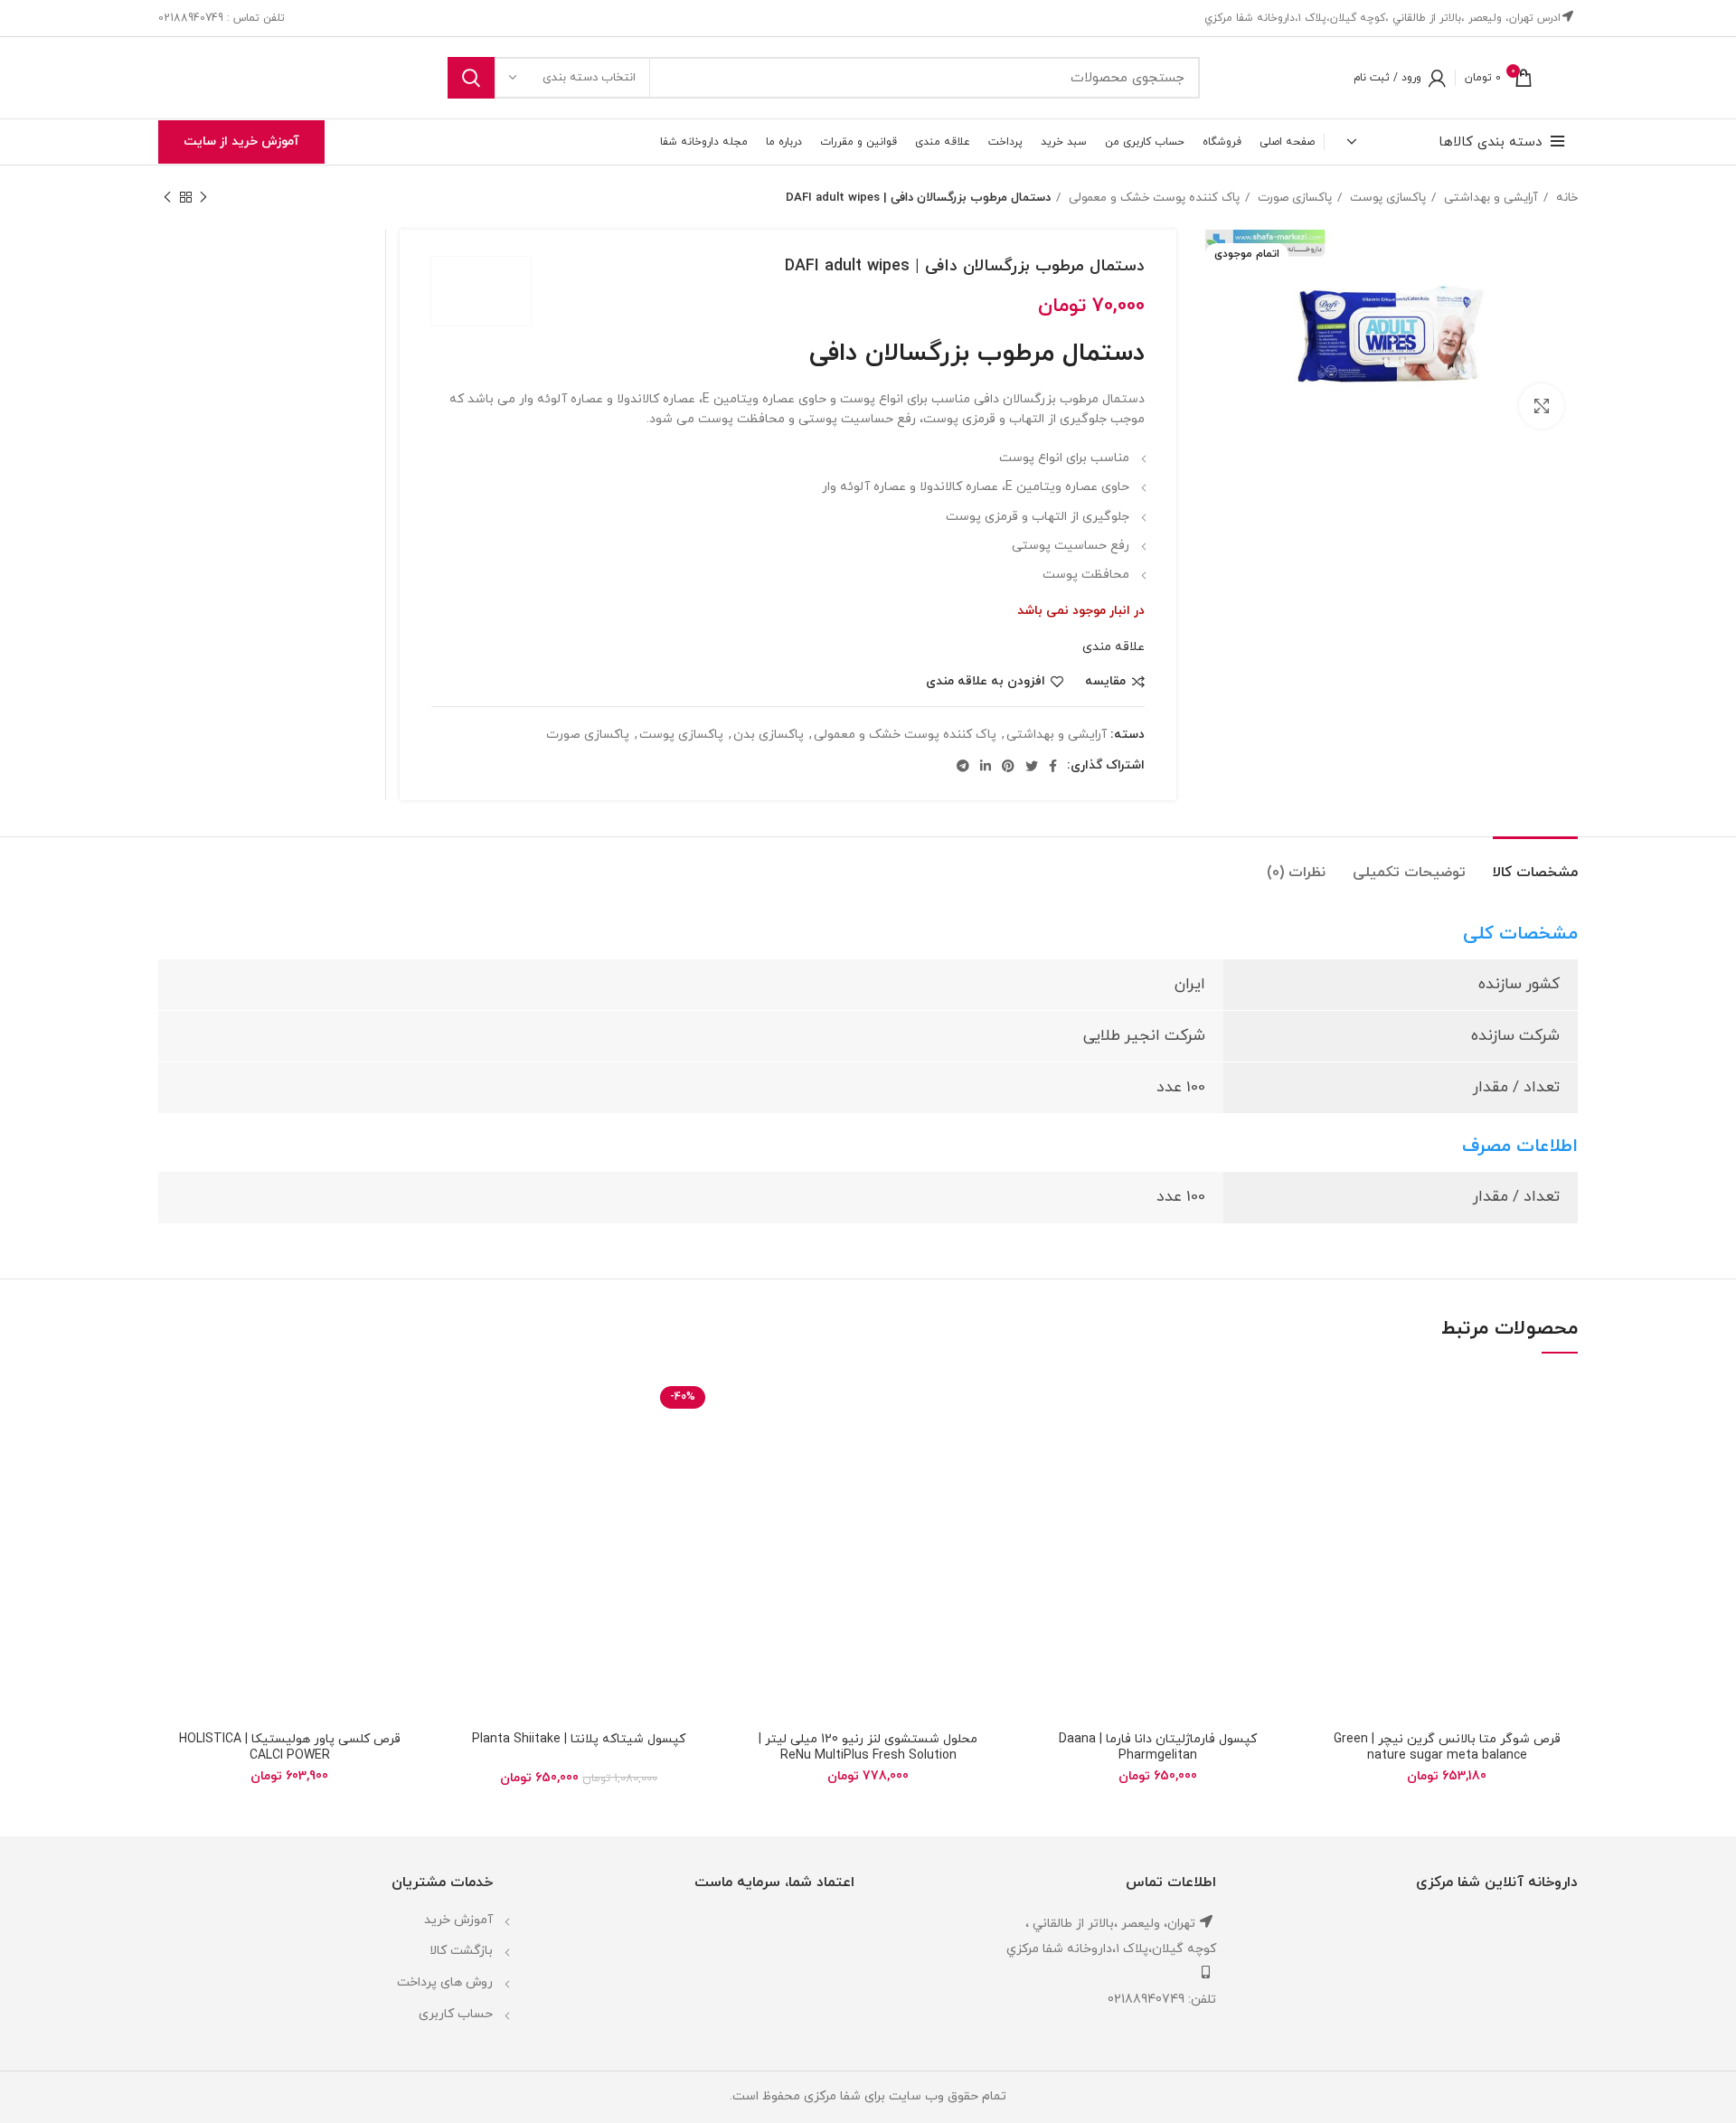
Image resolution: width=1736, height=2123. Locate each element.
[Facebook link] (1053, 766)
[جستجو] (471, 78)
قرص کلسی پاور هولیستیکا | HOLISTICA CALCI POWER (290, 1747)
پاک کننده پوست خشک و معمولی (1152, 198)
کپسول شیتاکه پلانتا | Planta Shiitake (579, 1739)
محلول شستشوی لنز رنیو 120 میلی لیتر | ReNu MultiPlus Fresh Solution (868, 1747)
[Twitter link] (1032, 766)
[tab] (1535, 864)
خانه (1565, 198)
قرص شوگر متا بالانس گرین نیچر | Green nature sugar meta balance (1447, 1747)
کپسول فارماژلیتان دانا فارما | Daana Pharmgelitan (1158, 1747)
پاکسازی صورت (1293, 198)
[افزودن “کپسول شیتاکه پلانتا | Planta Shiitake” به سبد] (461, 1443)
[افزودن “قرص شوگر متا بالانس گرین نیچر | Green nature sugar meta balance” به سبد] (1329, 1443)
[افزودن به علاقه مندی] (1329, 1402)
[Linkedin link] (986, 766)
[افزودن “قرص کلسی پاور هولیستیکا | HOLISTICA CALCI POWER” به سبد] (172, 1443)
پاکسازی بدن (769, 735)
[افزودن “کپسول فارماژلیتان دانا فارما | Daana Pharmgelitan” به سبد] (1040, 1443)
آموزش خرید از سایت (241, 142)
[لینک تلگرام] (963, 766)
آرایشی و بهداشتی (1489, 198)
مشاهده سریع (1329, 1483)
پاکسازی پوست (1386, 198)
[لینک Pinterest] (1008, 766)
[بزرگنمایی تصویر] (1542, 406)
